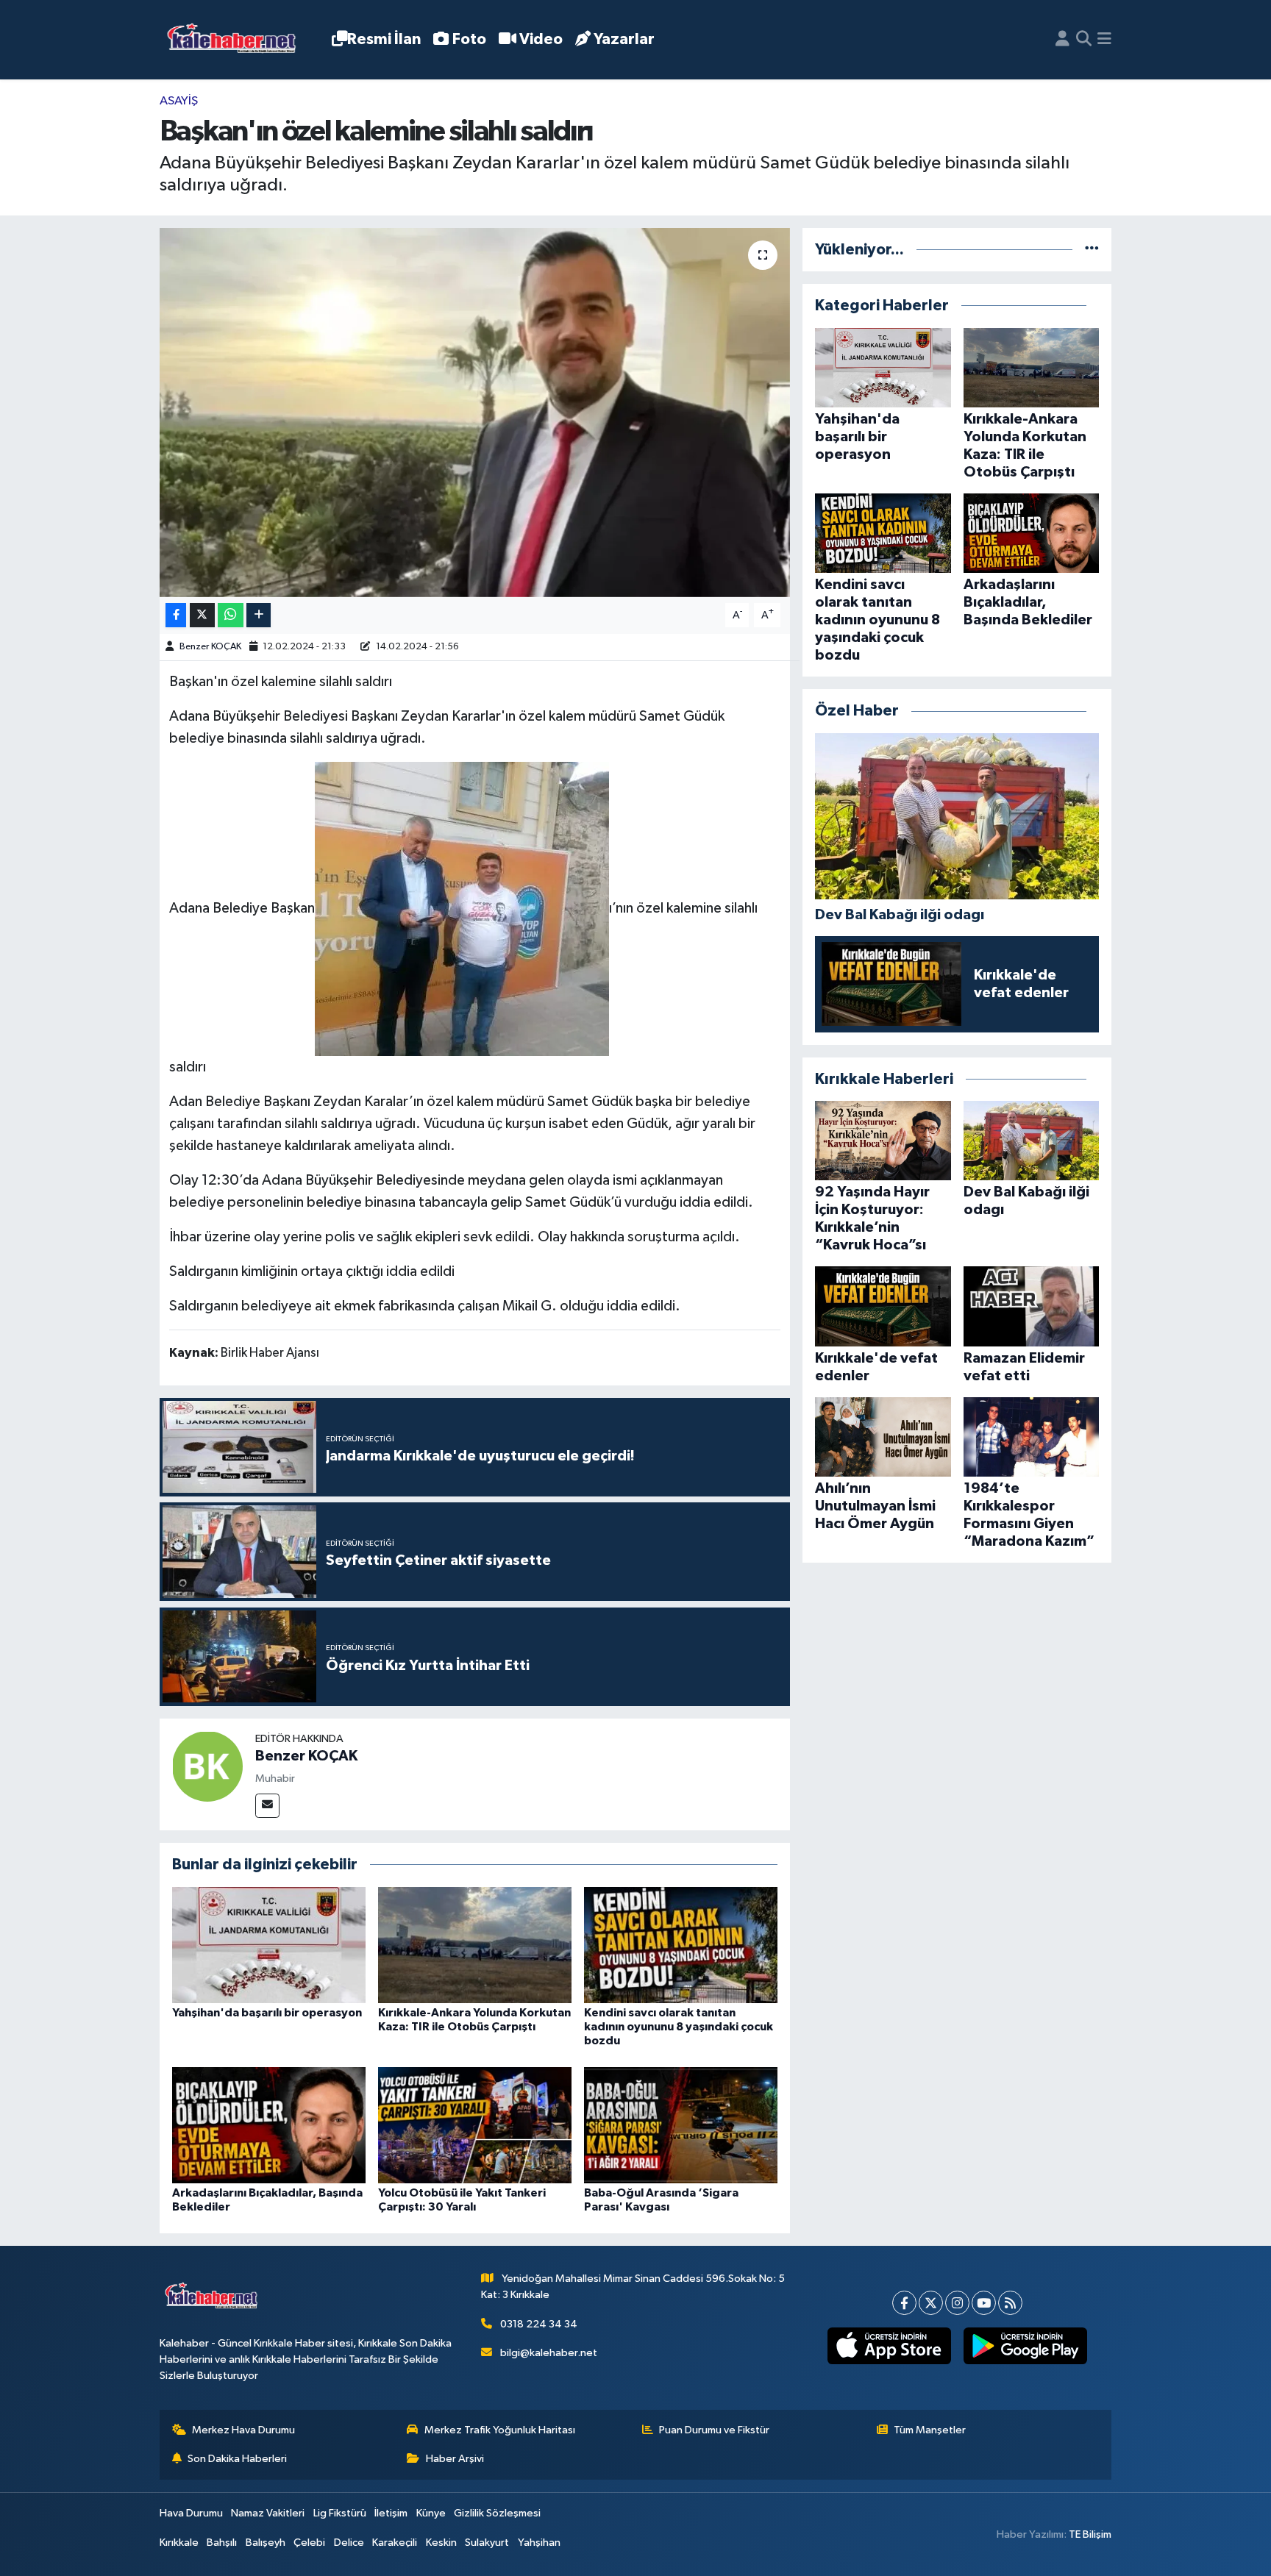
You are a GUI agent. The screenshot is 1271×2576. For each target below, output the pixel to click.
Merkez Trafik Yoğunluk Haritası (500, 2430)
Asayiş (179, 101)
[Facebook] (904, 2303)
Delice (349, 2543)
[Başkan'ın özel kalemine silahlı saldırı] (475, 413)
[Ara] (1084, 40)
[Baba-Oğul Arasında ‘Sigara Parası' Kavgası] (681, 2125)
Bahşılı (222, 2543)
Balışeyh (266, 2543)
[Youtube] (984, 2303)
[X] (931, 2303)
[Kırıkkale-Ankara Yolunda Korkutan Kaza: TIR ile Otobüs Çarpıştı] (475, 1945)
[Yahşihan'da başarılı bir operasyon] (269, 1945)
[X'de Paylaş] (202, 615)
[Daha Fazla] (259, 615)
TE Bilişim (1090, 2534)
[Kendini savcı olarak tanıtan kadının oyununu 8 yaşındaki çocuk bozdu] (681, 1945)
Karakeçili (395, 2543)
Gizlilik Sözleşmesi (497, 2513)
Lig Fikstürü (340, 2513)
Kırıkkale (179, 2543)
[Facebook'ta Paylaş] (176, 615)
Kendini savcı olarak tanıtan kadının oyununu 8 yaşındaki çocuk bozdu (679, 2027)
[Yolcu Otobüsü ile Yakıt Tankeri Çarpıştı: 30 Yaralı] (475, 2125)
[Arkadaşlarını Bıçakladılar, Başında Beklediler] (269, 2125)
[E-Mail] (267, 1806)
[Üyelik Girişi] (1062, 40)
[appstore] (889, 2346)
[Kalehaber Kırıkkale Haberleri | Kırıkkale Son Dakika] (236, 40)
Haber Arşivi (455, 2459)
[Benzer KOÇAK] (207, 1766)
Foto (469, 39)
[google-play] (1025, 2346)
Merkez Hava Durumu (243, 2430)
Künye (431, 2513)
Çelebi (309, 2543)
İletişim (391, 2513)
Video (541, 39)
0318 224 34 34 (539, 2324)
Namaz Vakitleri (268, 2513)
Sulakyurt (487, 2543)
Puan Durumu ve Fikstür (714, 2430)
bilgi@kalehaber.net (549, 2353)
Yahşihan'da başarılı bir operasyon (267, 2013)
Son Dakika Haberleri (237, 2459)
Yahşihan (539, 2543)
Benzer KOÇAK (210, 647)
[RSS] (1010, 2303)
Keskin (441, 2543)
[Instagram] (957, 2303)
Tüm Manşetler (930, 2430)
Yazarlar (624, 39)
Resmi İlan (384, 39)
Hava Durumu (191, 2513)
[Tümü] (1092, 250)
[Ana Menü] (1104, 40)
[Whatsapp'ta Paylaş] (231, 615)
